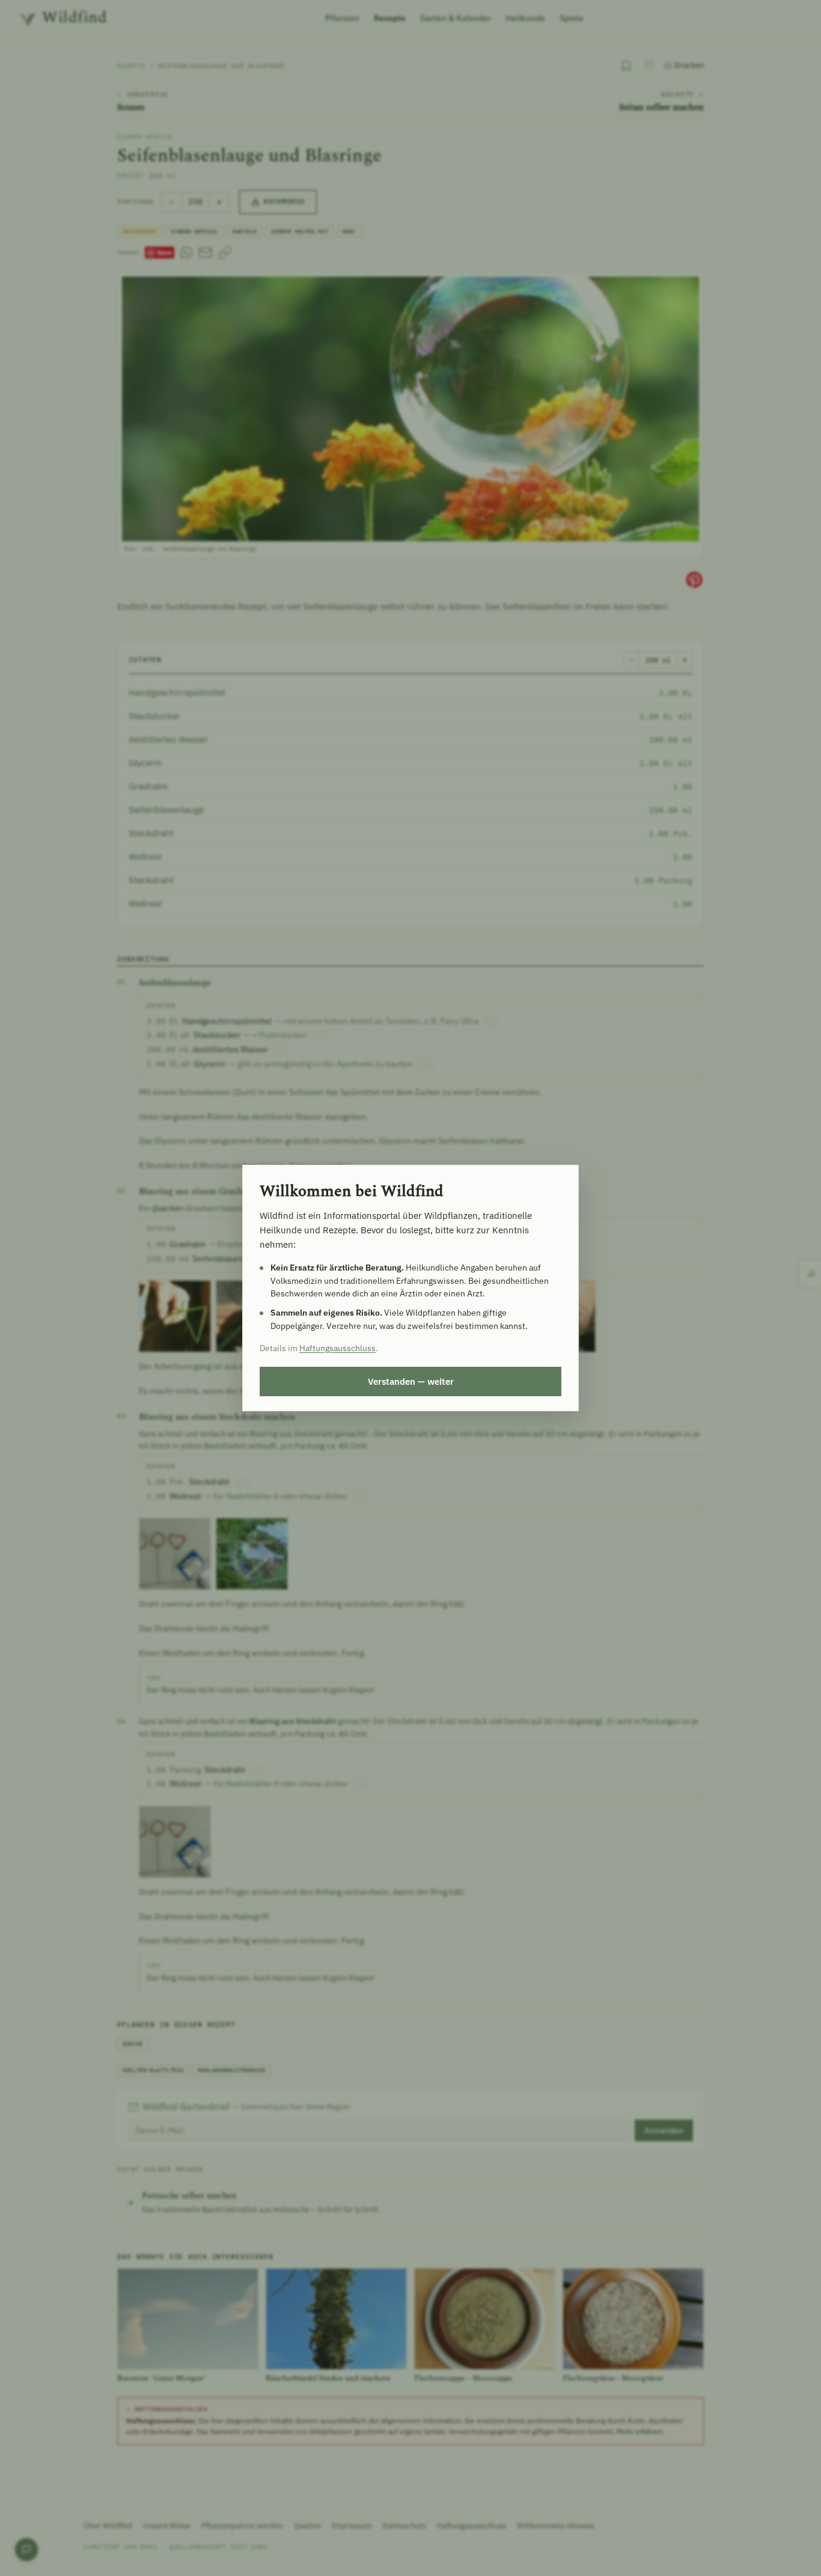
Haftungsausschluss (337, 1348)
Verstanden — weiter (411, 1381)
